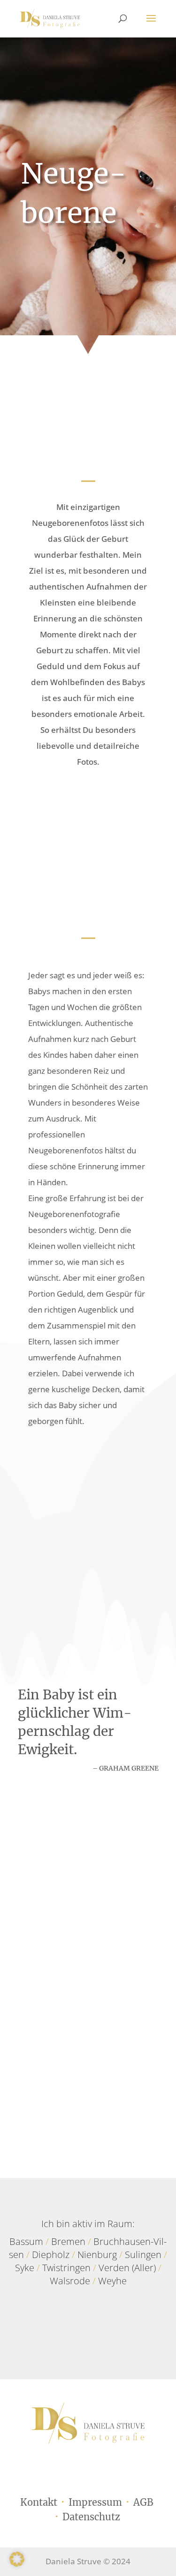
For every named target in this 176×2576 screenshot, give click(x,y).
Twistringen (66, 2268)
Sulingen (143, 2255)
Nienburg (97, 2255)
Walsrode (70, 2281)
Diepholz (51, 2255)
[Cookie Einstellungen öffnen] (17, 2564)
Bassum (26, 2241)
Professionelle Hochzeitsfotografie (79, 2049)
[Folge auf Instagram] (99, 2329)
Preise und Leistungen (88, 1466)
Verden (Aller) (127, 2268)
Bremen (68, 2241)
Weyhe (112, 2281)
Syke (25, 2268)
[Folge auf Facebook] (77, 2329)
